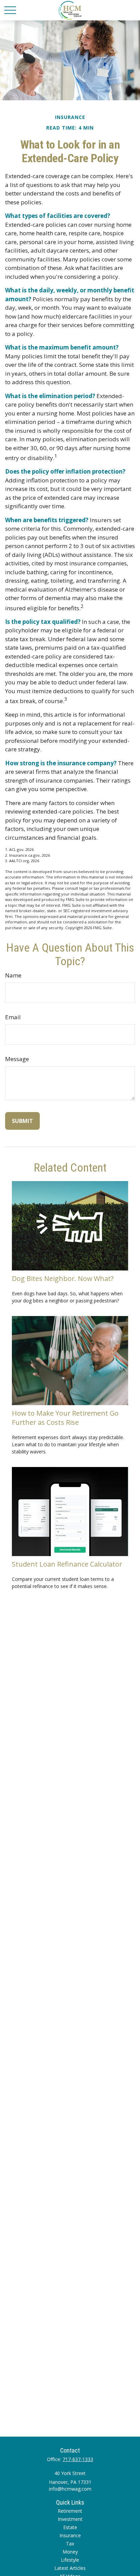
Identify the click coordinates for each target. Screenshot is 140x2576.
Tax (70, 2544)
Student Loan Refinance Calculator (67, 1564)
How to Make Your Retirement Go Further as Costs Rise (65, 1418)
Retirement (70, 2511)
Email (13, 1017)
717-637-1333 (78, 2459)
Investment (70, 2519)
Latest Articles (70, 2568)
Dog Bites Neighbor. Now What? (63, 1278)
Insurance (70, 2535)
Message (17, 1059)
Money (70, 2552)
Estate (70, 2527)
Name (13, 975)
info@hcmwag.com (70, 2489)
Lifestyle (70, 2560)
